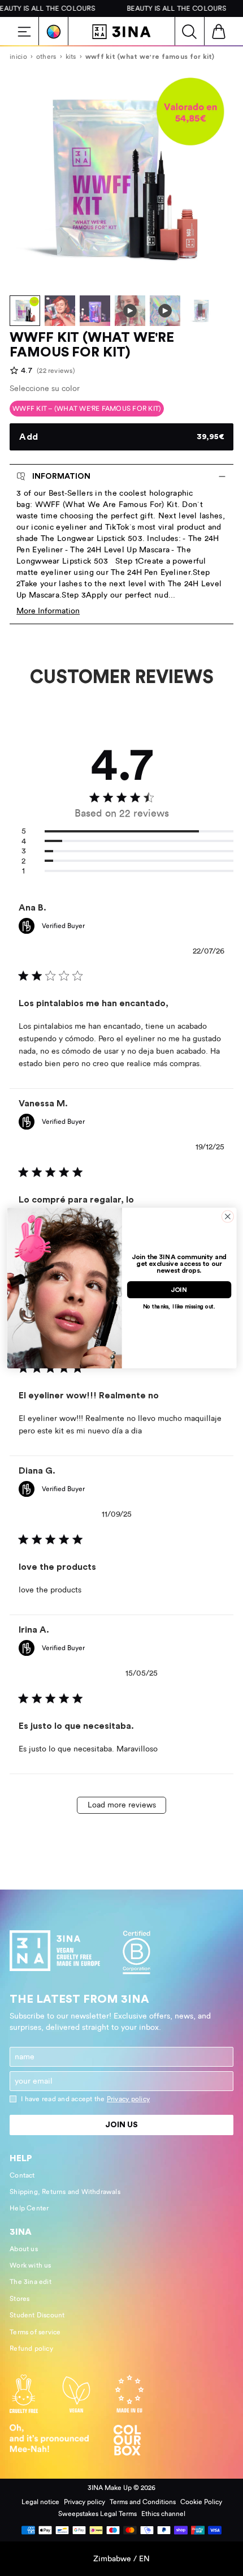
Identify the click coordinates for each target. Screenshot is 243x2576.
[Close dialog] (227, 1216)
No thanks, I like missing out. (179, 1307)
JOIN (179, 1290)
